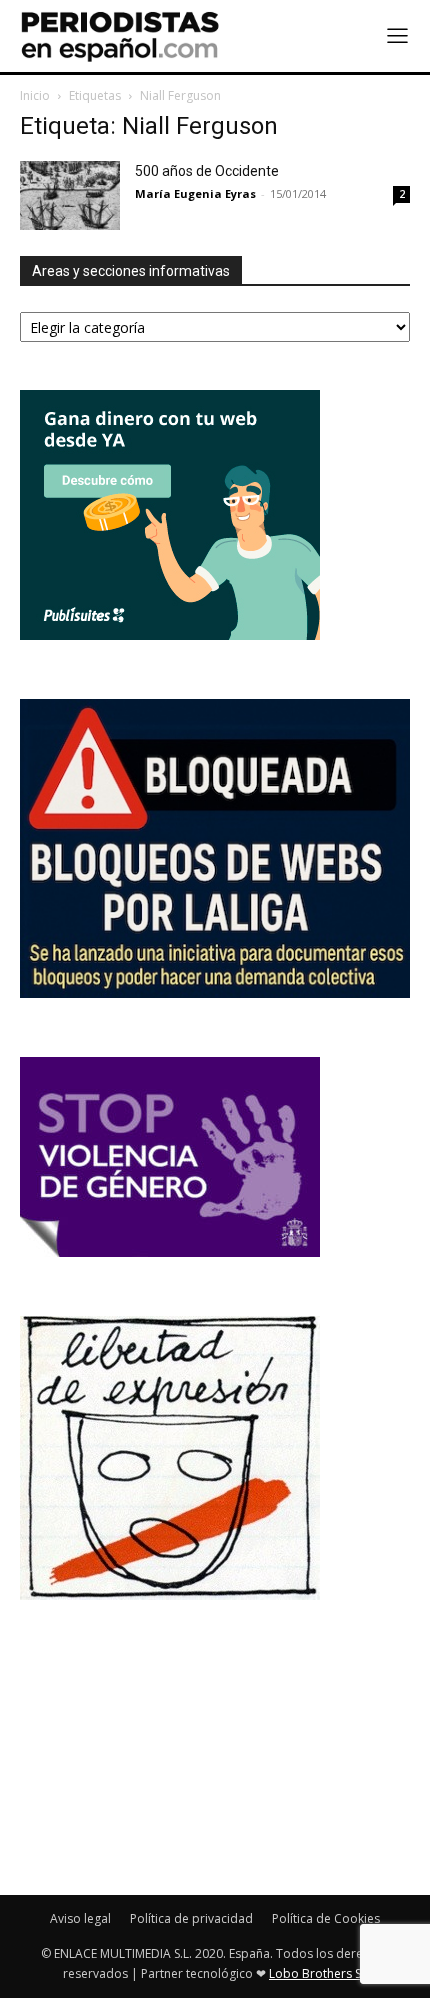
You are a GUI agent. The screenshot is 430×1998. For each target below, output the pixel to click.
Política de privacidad (191, 1918)
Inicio (35, 95)
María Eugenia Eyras (195, 193)
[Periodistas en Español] (120, 36)
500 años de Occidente (207, 171)
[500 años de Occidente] (70, 195)
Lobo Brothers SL (318, 1973)
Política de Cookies (326, 1918)
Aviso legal (80, 1918)
